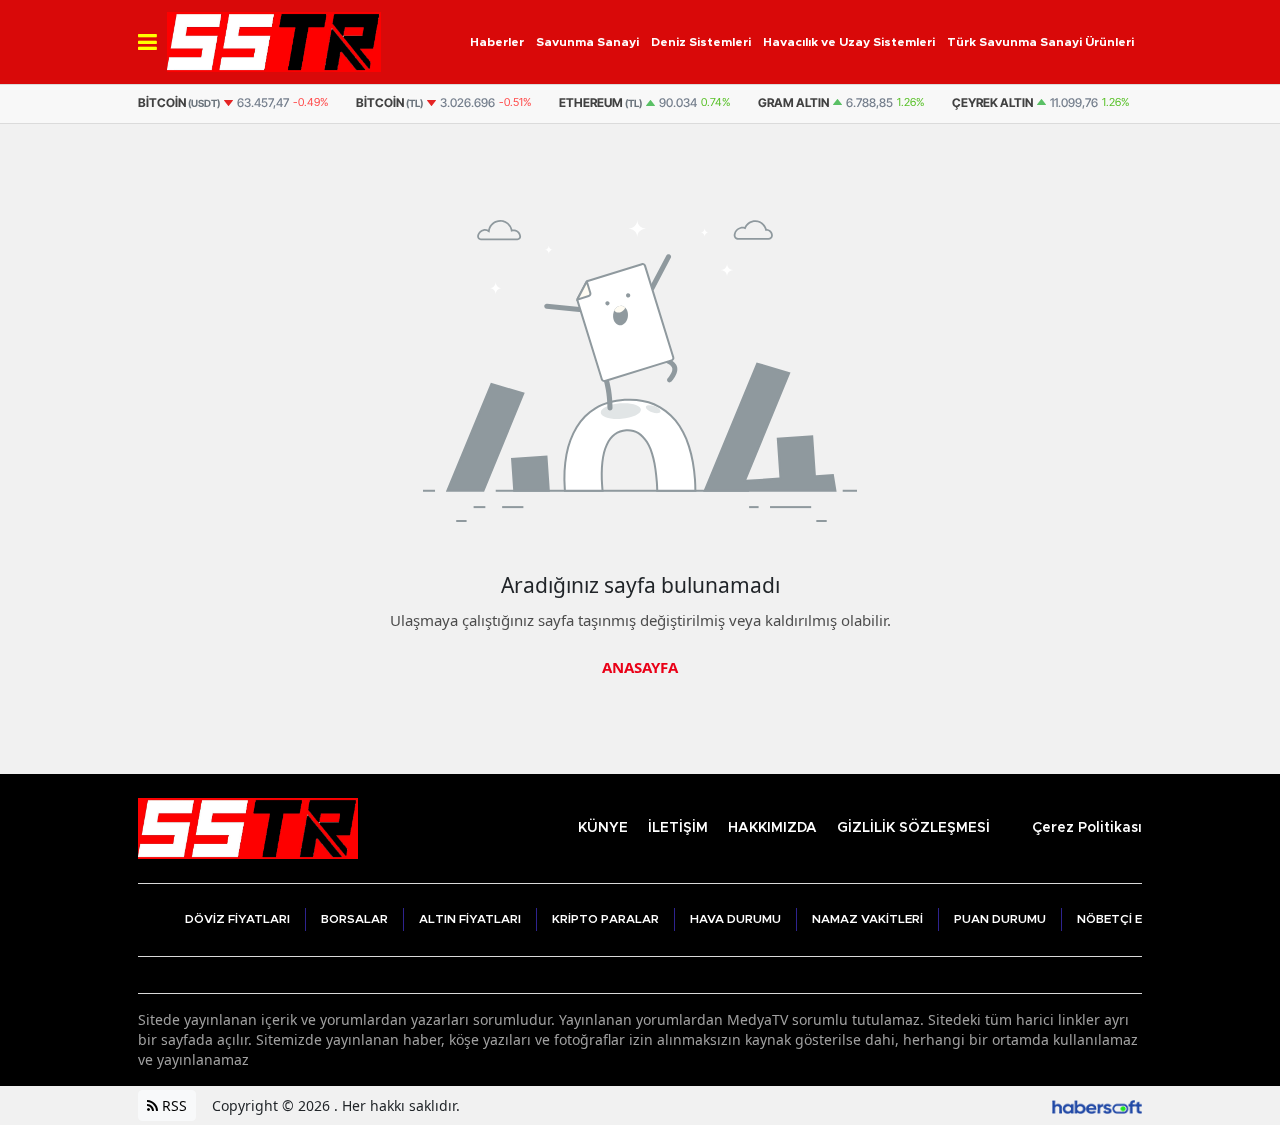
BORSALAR (354, 919)
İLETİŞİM (678, 828)
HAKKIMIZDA (772, 828)
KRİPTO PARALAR (605, 919)
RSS (172, 1105)
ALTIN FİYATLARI (470, 919)
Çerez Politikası (1087, 828)
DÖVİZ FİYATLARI (237, 919)
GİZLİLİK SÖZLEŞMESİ (913, 828)
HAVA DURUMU (735, 919)
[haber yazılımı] (1097, 1105)
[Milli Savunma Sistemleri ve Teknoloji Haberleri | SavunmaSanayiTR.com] (248, 826)
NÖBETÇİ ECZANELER (1141, 919)
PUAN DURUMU (1000, 919)
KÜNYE (603, 828)
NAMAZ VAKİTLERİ (867, 919)
